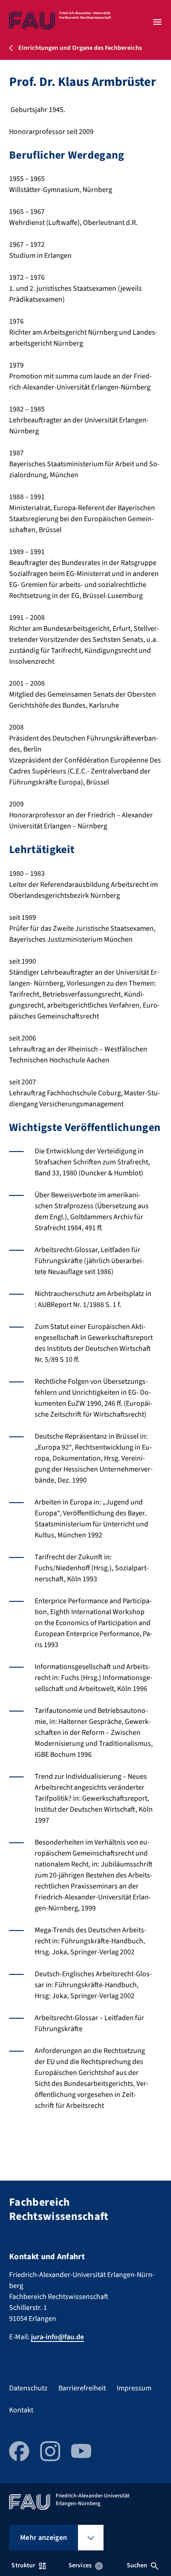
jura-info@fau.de (57, 2337)
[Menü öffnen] (157, 22)
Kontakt (21, 2410)
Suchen (137, 2565)
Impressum (134, 2388)
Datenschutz (28, 2388)
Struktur (23, 2565)
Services (80, 2565)
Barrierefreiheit (82, 2388)
